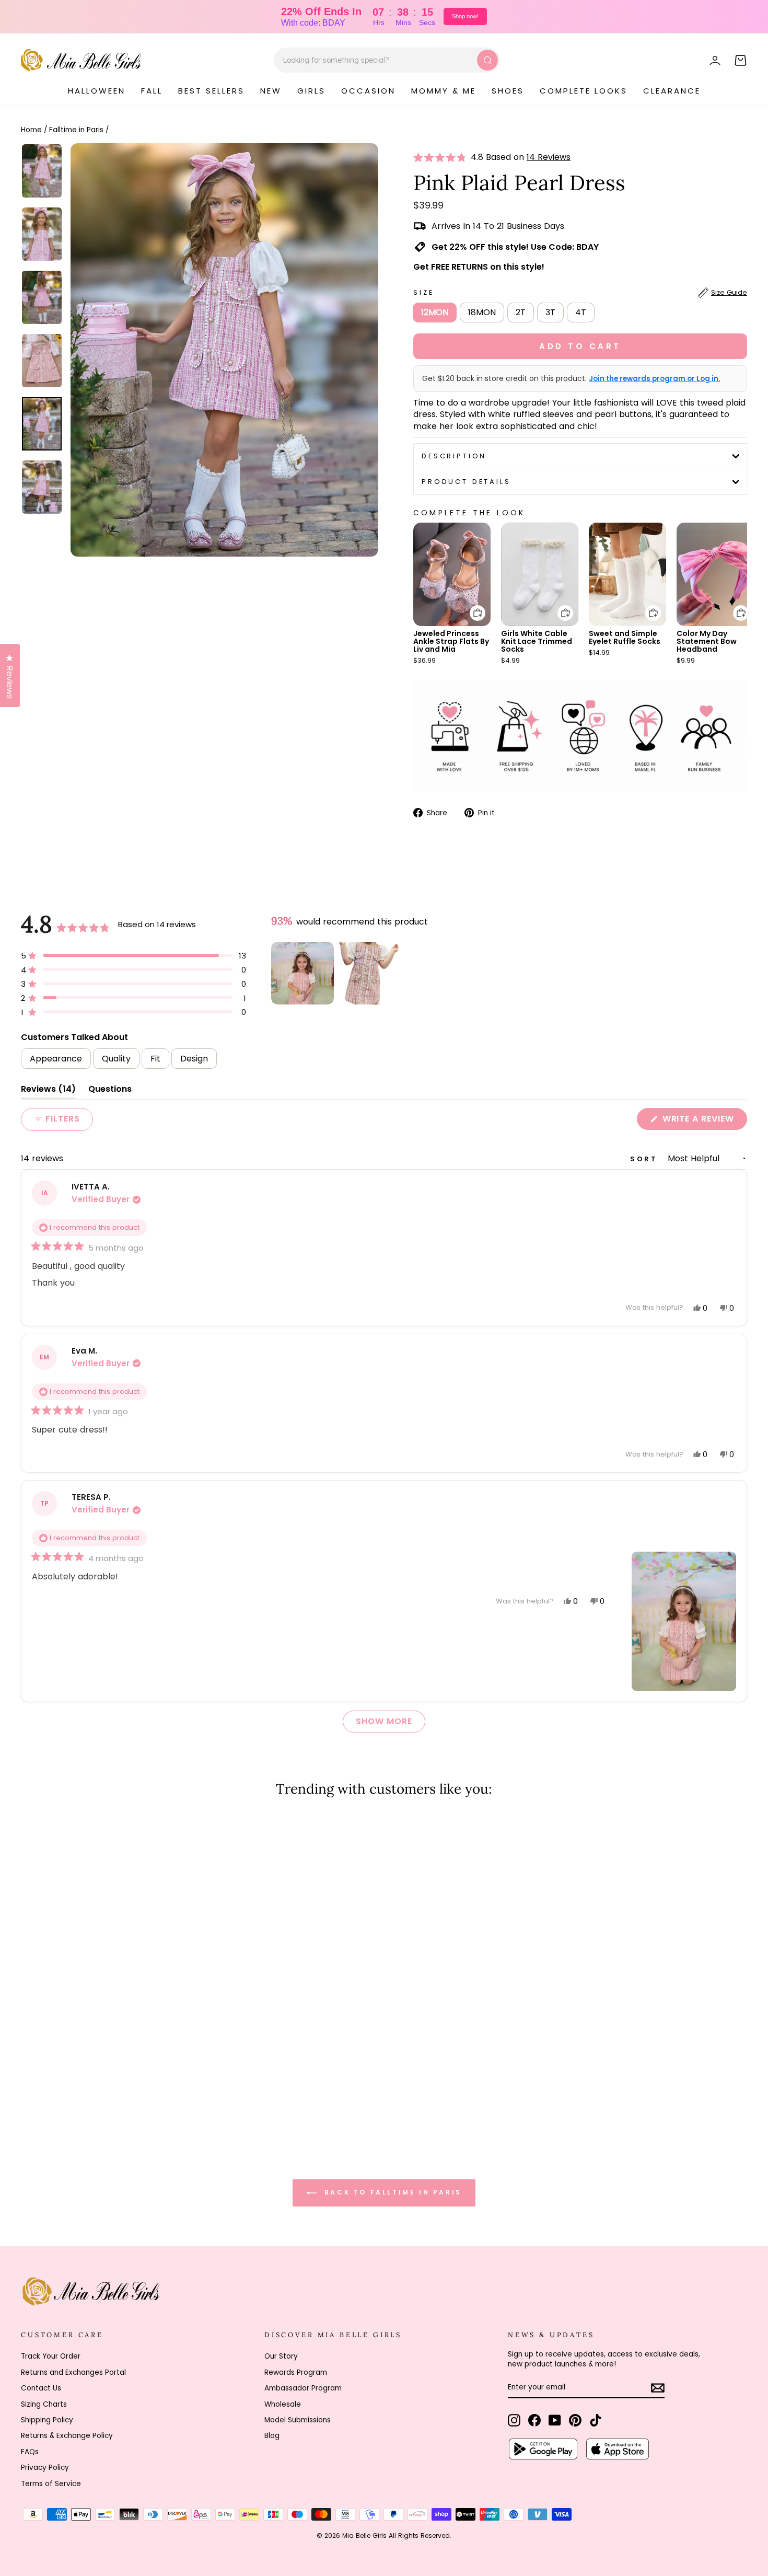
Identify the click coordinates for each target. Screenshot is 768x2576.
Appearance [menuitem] (56, 1059)
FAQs (30, 2452)
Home (31, 130)
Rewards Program (296, 2372)
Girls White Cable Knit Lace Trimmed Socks (537, 641)
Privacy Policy (45, 2468)
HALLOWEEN (97, 91)
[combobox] (387, 60)
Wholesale (283, 2404)
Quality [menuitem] (116, 1059)
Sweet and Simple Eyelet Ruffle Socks (625, 637)
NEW (271, 91)
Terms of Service (51, 2484)
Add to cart (471, 605)
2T (521, 312)
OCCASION (368, 91)
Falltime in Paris (76, 130)
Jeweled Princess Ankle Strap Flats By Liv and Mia (451, 641)
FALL (152, 91)
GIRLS (311, 91)
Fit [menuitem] (155, 1059)
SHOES (508, 91)
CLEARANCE (672, 91)
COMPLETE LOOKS (584, 91)
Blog (272, 2436)
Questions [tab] (110, 1091)
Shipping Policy (47, 2420)
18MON (482, 312)
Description (454, 456)
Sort (646, 1159)
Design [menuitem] (194, 1059)
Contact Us (41, 2388)
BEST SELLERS (211, 91)
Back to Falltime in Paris (391, 2193)
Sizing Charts (44, 2404)
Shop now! (465, 16)
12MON (435, 312)
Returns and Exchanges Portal (73, 2372)
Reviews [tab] (48, 1091)
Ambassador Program (303, 2388)
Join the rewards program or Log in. (654, 379)
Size (580, 292)
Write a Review (703, 1121)
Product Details (466, 482)
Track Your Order (51, 2356)
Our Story (281, 2356)
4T (581, 312)
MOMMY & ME (444, 91)
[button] (442, 157)
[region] (336, 973)
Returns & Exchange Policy (67, 2436)
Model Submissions (298, 2420)
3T (550, 312)
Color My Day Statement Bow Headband (707, 641)
